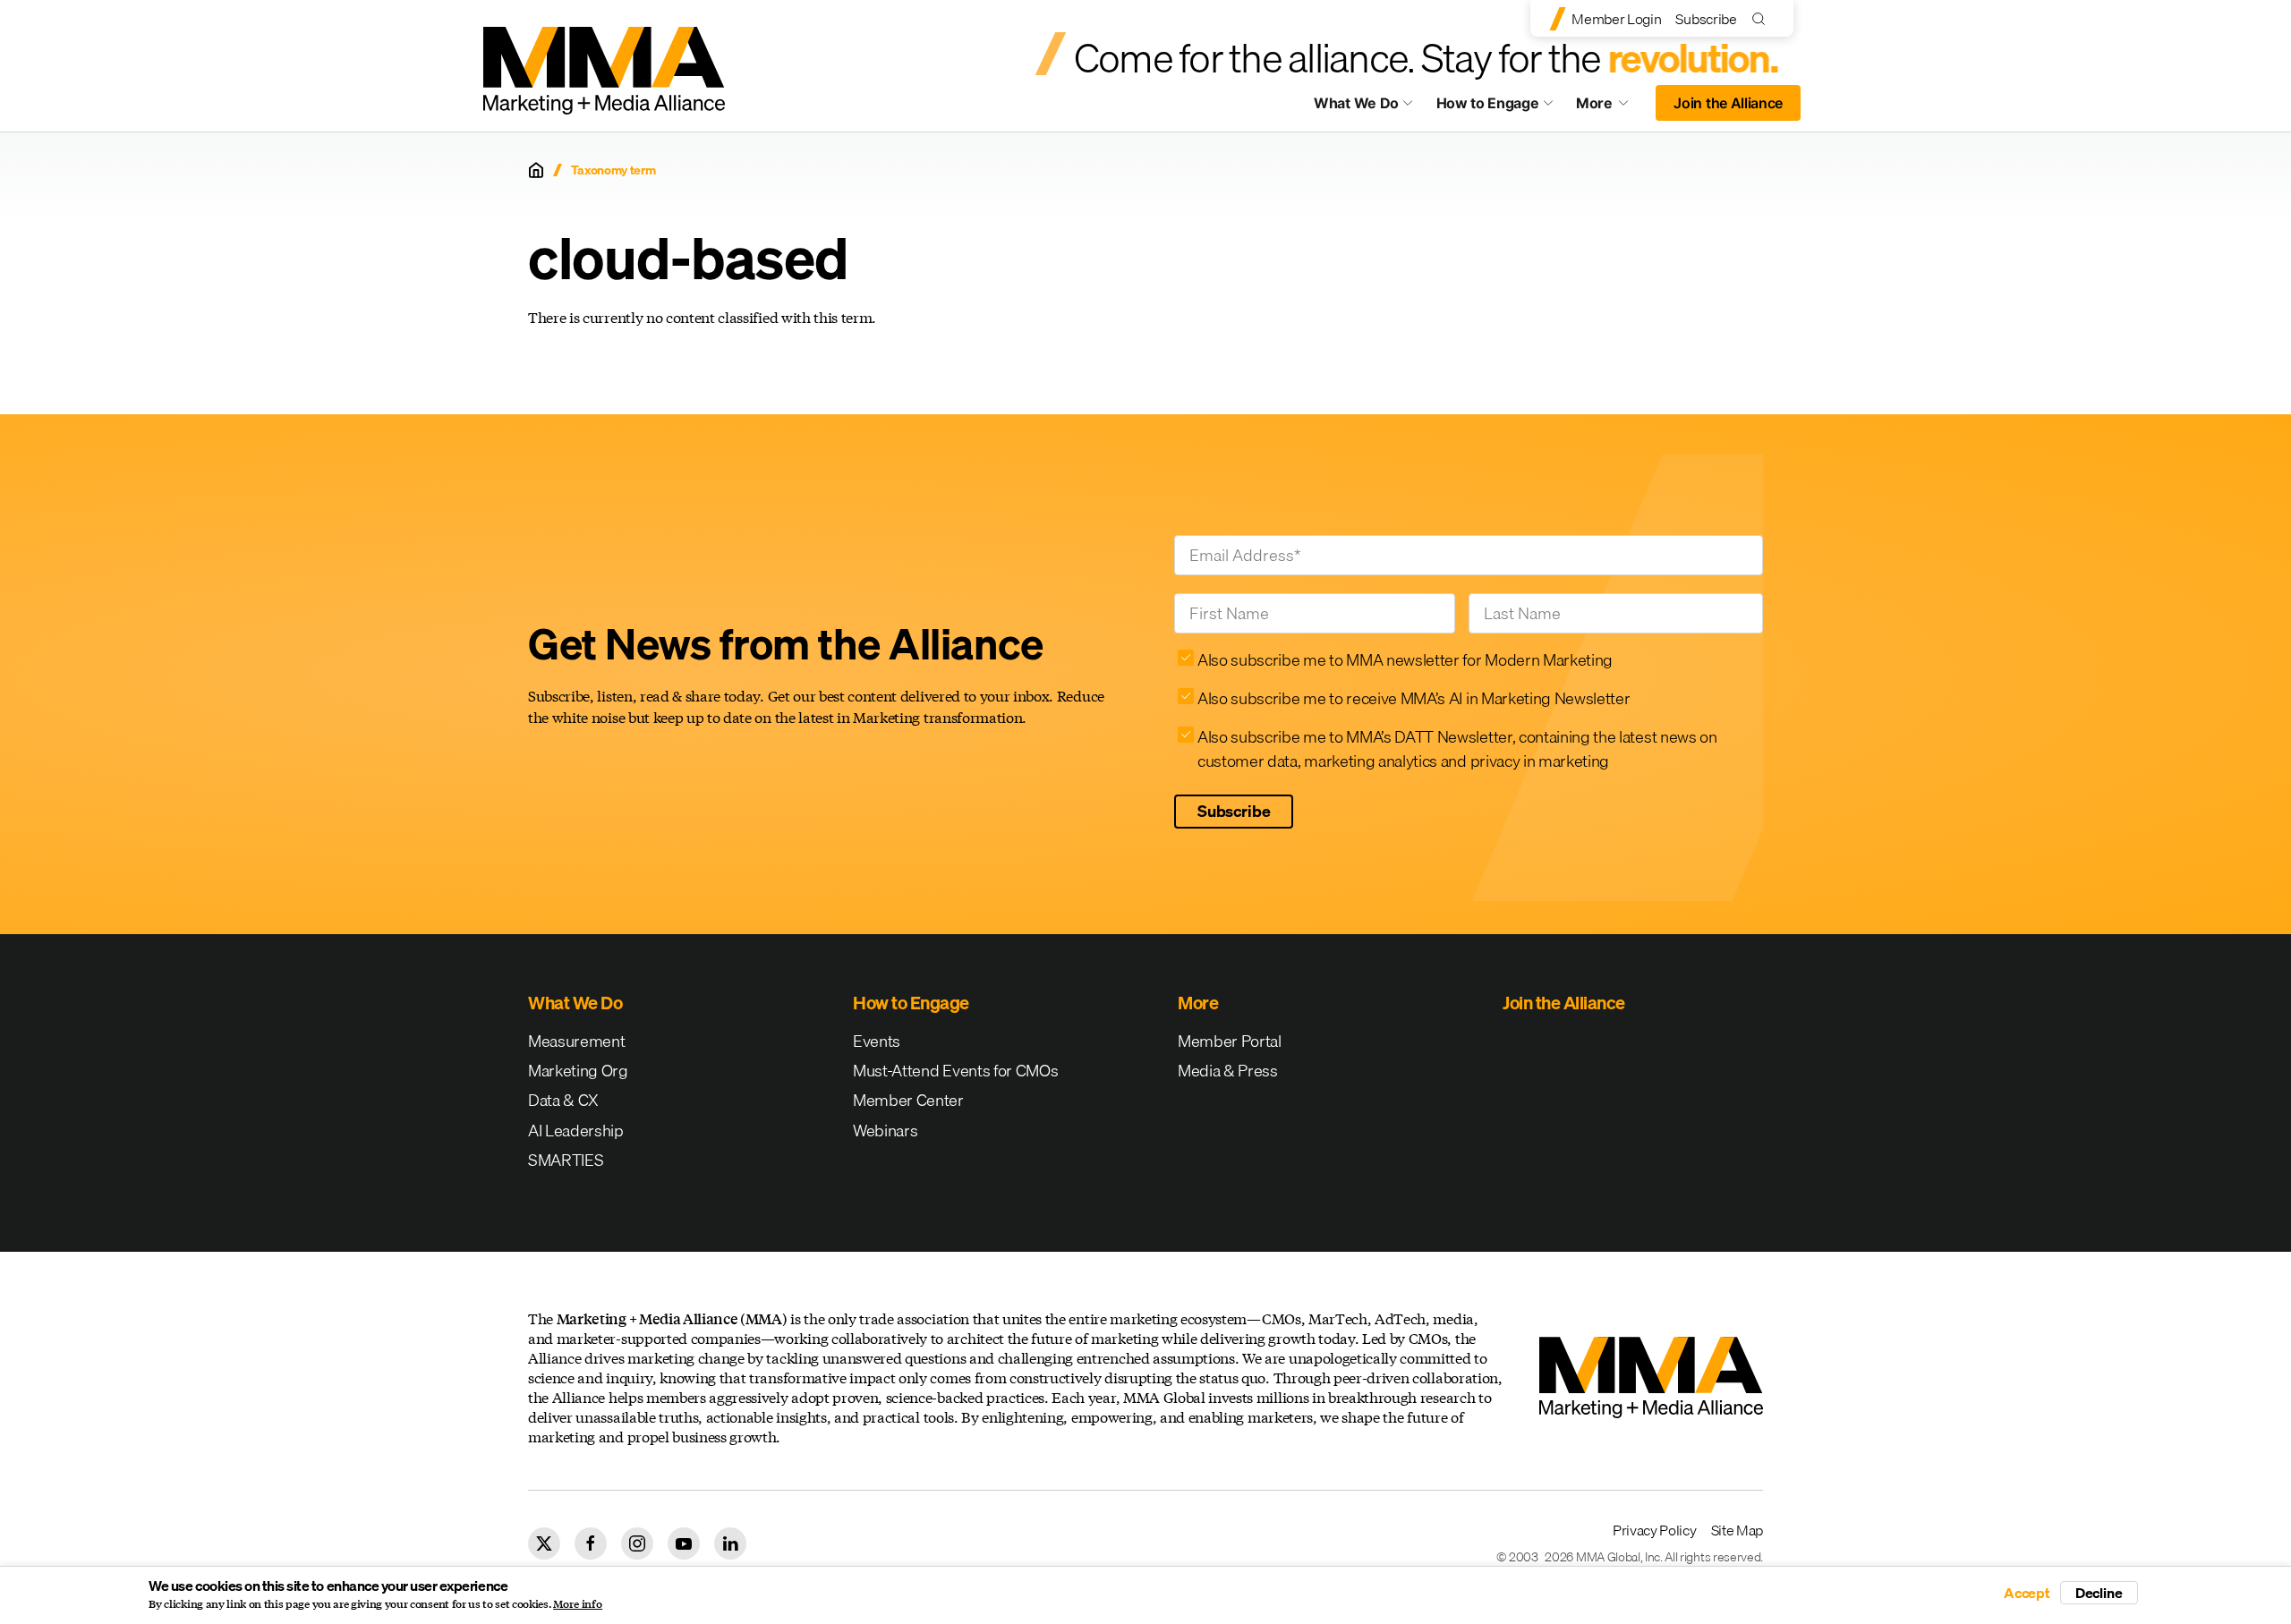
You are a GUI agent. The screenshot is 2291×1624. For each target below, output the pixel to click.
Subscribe (1706, 19)
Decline (2099, 1593)
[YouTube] (684, 1543)
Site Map (1737, 1530)
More (1611, 107)
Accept (2027, 1593)
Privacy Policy (1655, 1530)
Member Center (908, 1100)
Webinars (885, 1131)
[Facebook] (591, 1543)
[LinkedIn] (730, 1543)
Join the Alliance (1728, 103)
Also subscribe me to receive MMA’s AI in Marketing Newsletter (1414, 698)
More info (578, 1604)
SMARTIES (566, 1160)
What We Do (1356, 103)
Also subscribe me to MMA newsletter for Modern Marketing (1405, 660)
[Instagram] (637, 1543)
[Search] (1763, 18)
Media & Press (1228, 1071)
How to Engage (1488, 103)
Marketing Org (578, 1071)
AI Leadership (576, 1131)
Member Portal (1230, 1041)
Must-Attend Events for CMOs (955, 1071)
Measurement (576, 1041)
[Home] (536, 170)
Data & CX (563, 1100)
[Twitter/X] (544, 1543)
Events (877, 1041)
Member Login (1616, 19)
